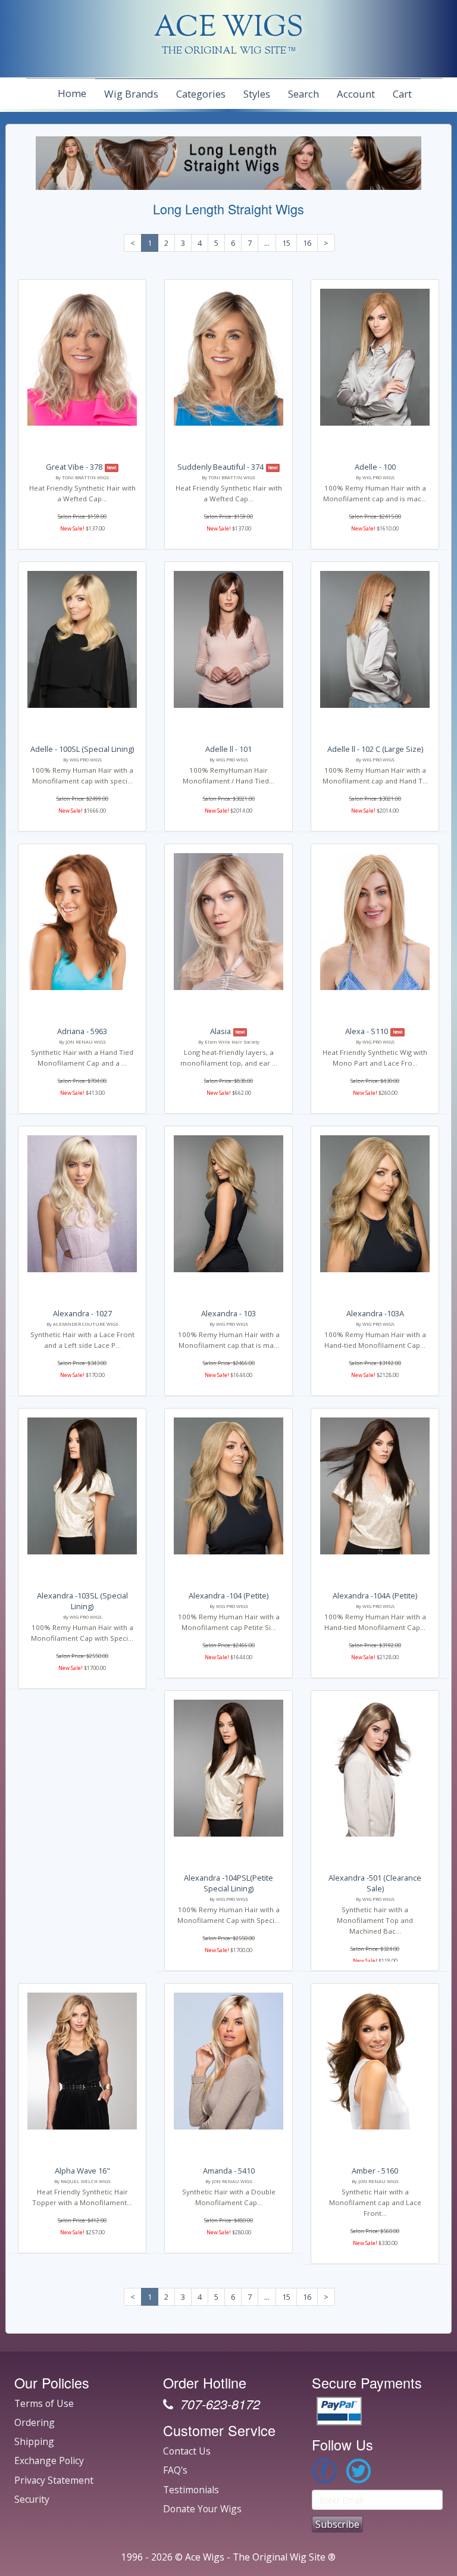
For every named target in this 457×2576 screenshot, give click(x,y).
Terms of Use (44, 2403)
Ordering (35, 2422)
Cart (402, 94)
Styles (257, 94)
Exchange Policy (49, 2461)
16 (307, 243)
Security (32, 2499)
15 (286, 243)
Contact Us (187, 2451)
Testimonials (191, 2490)
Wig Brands (131, 94)
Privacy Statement (54, 2480)
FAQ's (175, 2470)
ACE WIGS (229, 29)
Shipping (34, 2441)
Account (356, 94)
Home (72, 93)
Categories (201, 94)
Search (303, 94)
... (267, 243)
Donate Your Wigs (202, 2509)
